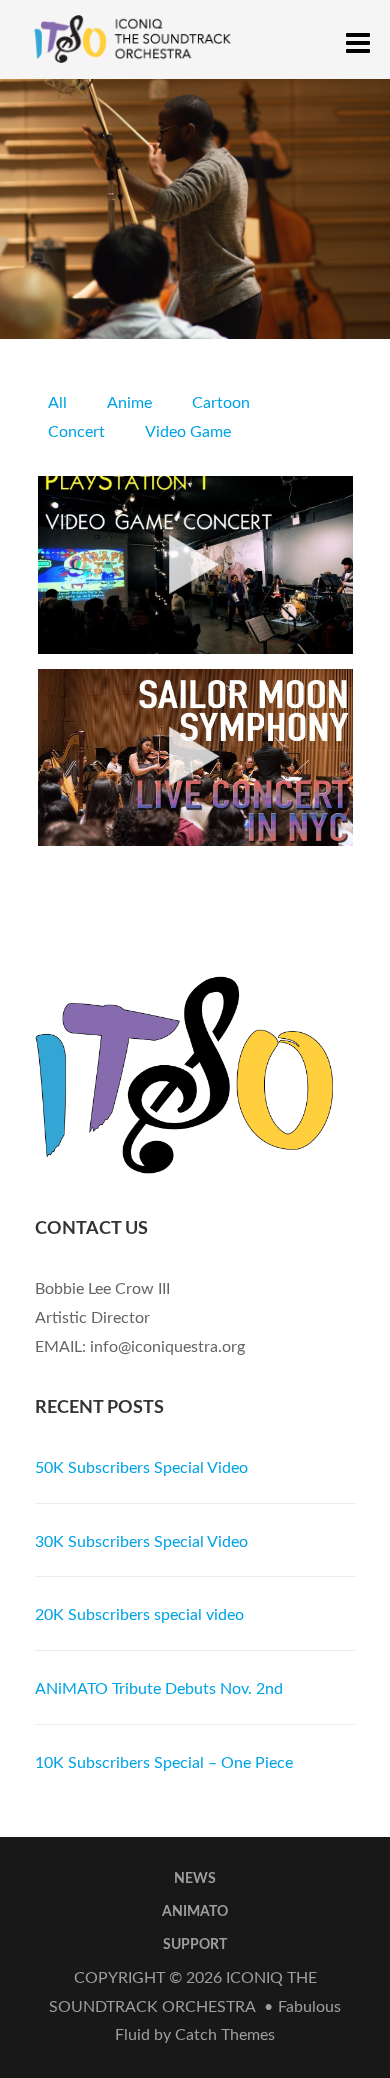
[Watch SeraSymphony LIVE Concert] (195, 757)
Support (195, 1945)
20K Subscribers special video (139, 1615)
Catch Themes (225, 2035)
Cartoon (221, 403)
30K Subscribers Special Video (141, 1542)
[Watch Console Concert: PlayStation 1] (195, 564)
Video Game (188, 432)
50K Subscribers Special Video (141, 1468)
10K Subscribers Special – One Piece (164, 1763)
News (195, 1879)
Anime (129, 403)
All (57, 403)
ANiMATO (195, 1912)
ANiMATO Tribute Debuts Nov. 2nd (159, 1689)
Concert (76, 432)
